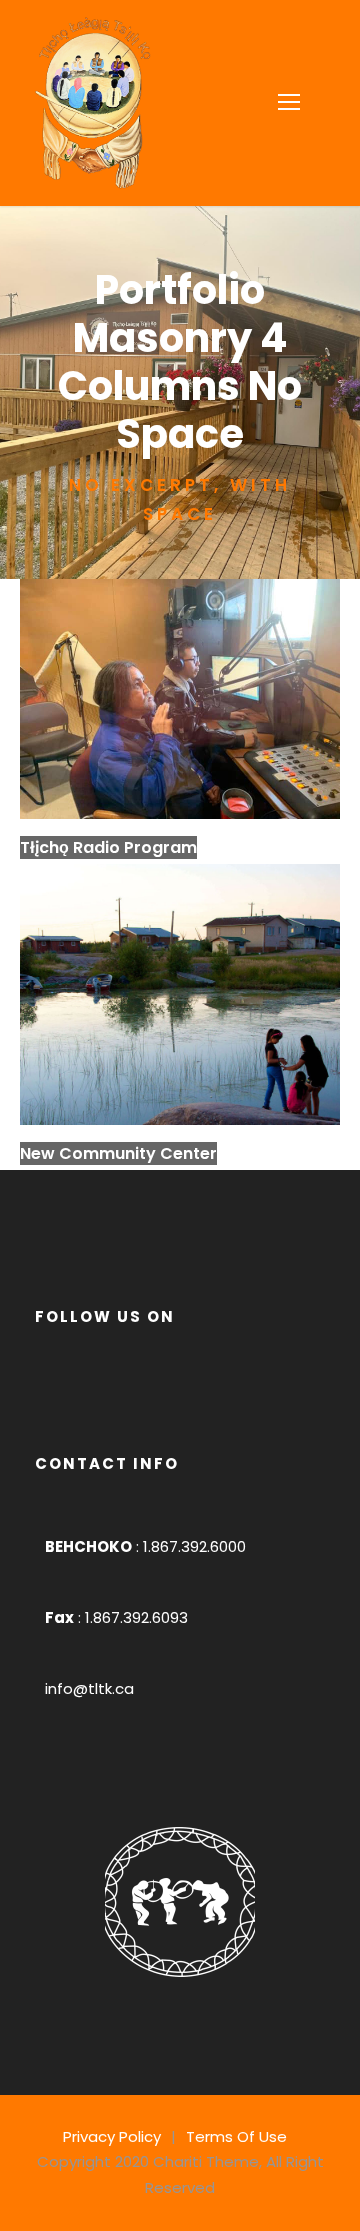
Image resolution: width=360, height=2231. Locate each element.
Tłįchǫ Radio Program (108, 847)
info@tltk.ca (89, 1688)
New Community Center (118, 1153)
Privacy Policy (112, 2136)
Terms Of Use (236, 2136)
